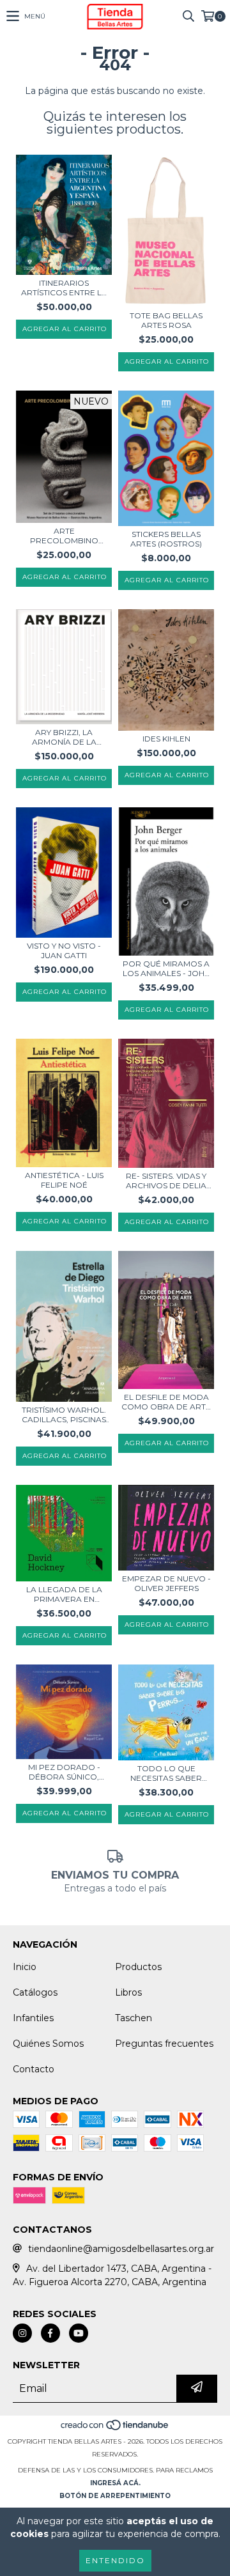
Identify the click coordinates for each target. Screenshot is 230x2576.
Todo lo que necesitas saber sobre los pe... (166, 1773)
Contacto (34, 2069)
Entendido (115, 2560)
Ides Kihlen (166, 739)
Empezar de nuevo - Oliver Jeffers (166, 1583)
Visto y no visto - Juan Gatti (64, 950)
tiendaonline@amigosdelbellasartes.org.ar (121, 2249)
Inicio (25, 1967)
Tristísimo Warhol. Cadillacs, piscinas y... (64, 1415)
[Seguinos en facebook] (50, 2333)
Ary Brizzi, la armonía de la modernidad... (64, 737)
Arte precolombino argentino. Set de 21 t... (64, 536)
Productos (138, 1967)
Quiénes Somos (48, 2044)
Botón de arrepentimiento (115, 2496)
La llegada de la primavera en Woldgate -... (64, 1594)
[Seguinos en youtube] (79, 2333)
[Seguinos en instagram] (22, 2333)
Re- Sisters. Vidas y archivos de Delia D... (166, 1181)
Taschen (134, 2018)
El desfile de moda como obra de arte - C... (166, 1402)
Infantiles (33, 2018)
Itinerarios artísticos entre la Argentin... (64, 288)
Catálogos (35, 1992)
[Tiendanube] (115, 2429)
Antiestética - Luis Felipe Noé (64, 1180)
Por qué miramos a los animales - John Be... (166, 968)
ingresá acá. (115, 2483)
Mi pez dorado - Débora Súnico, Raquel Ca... (64, 1772)
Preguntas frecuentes (164, 2044)
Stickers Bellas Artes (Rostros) (166, 539)
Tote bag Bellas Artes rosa (166, 320)
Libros (128, 1992)
